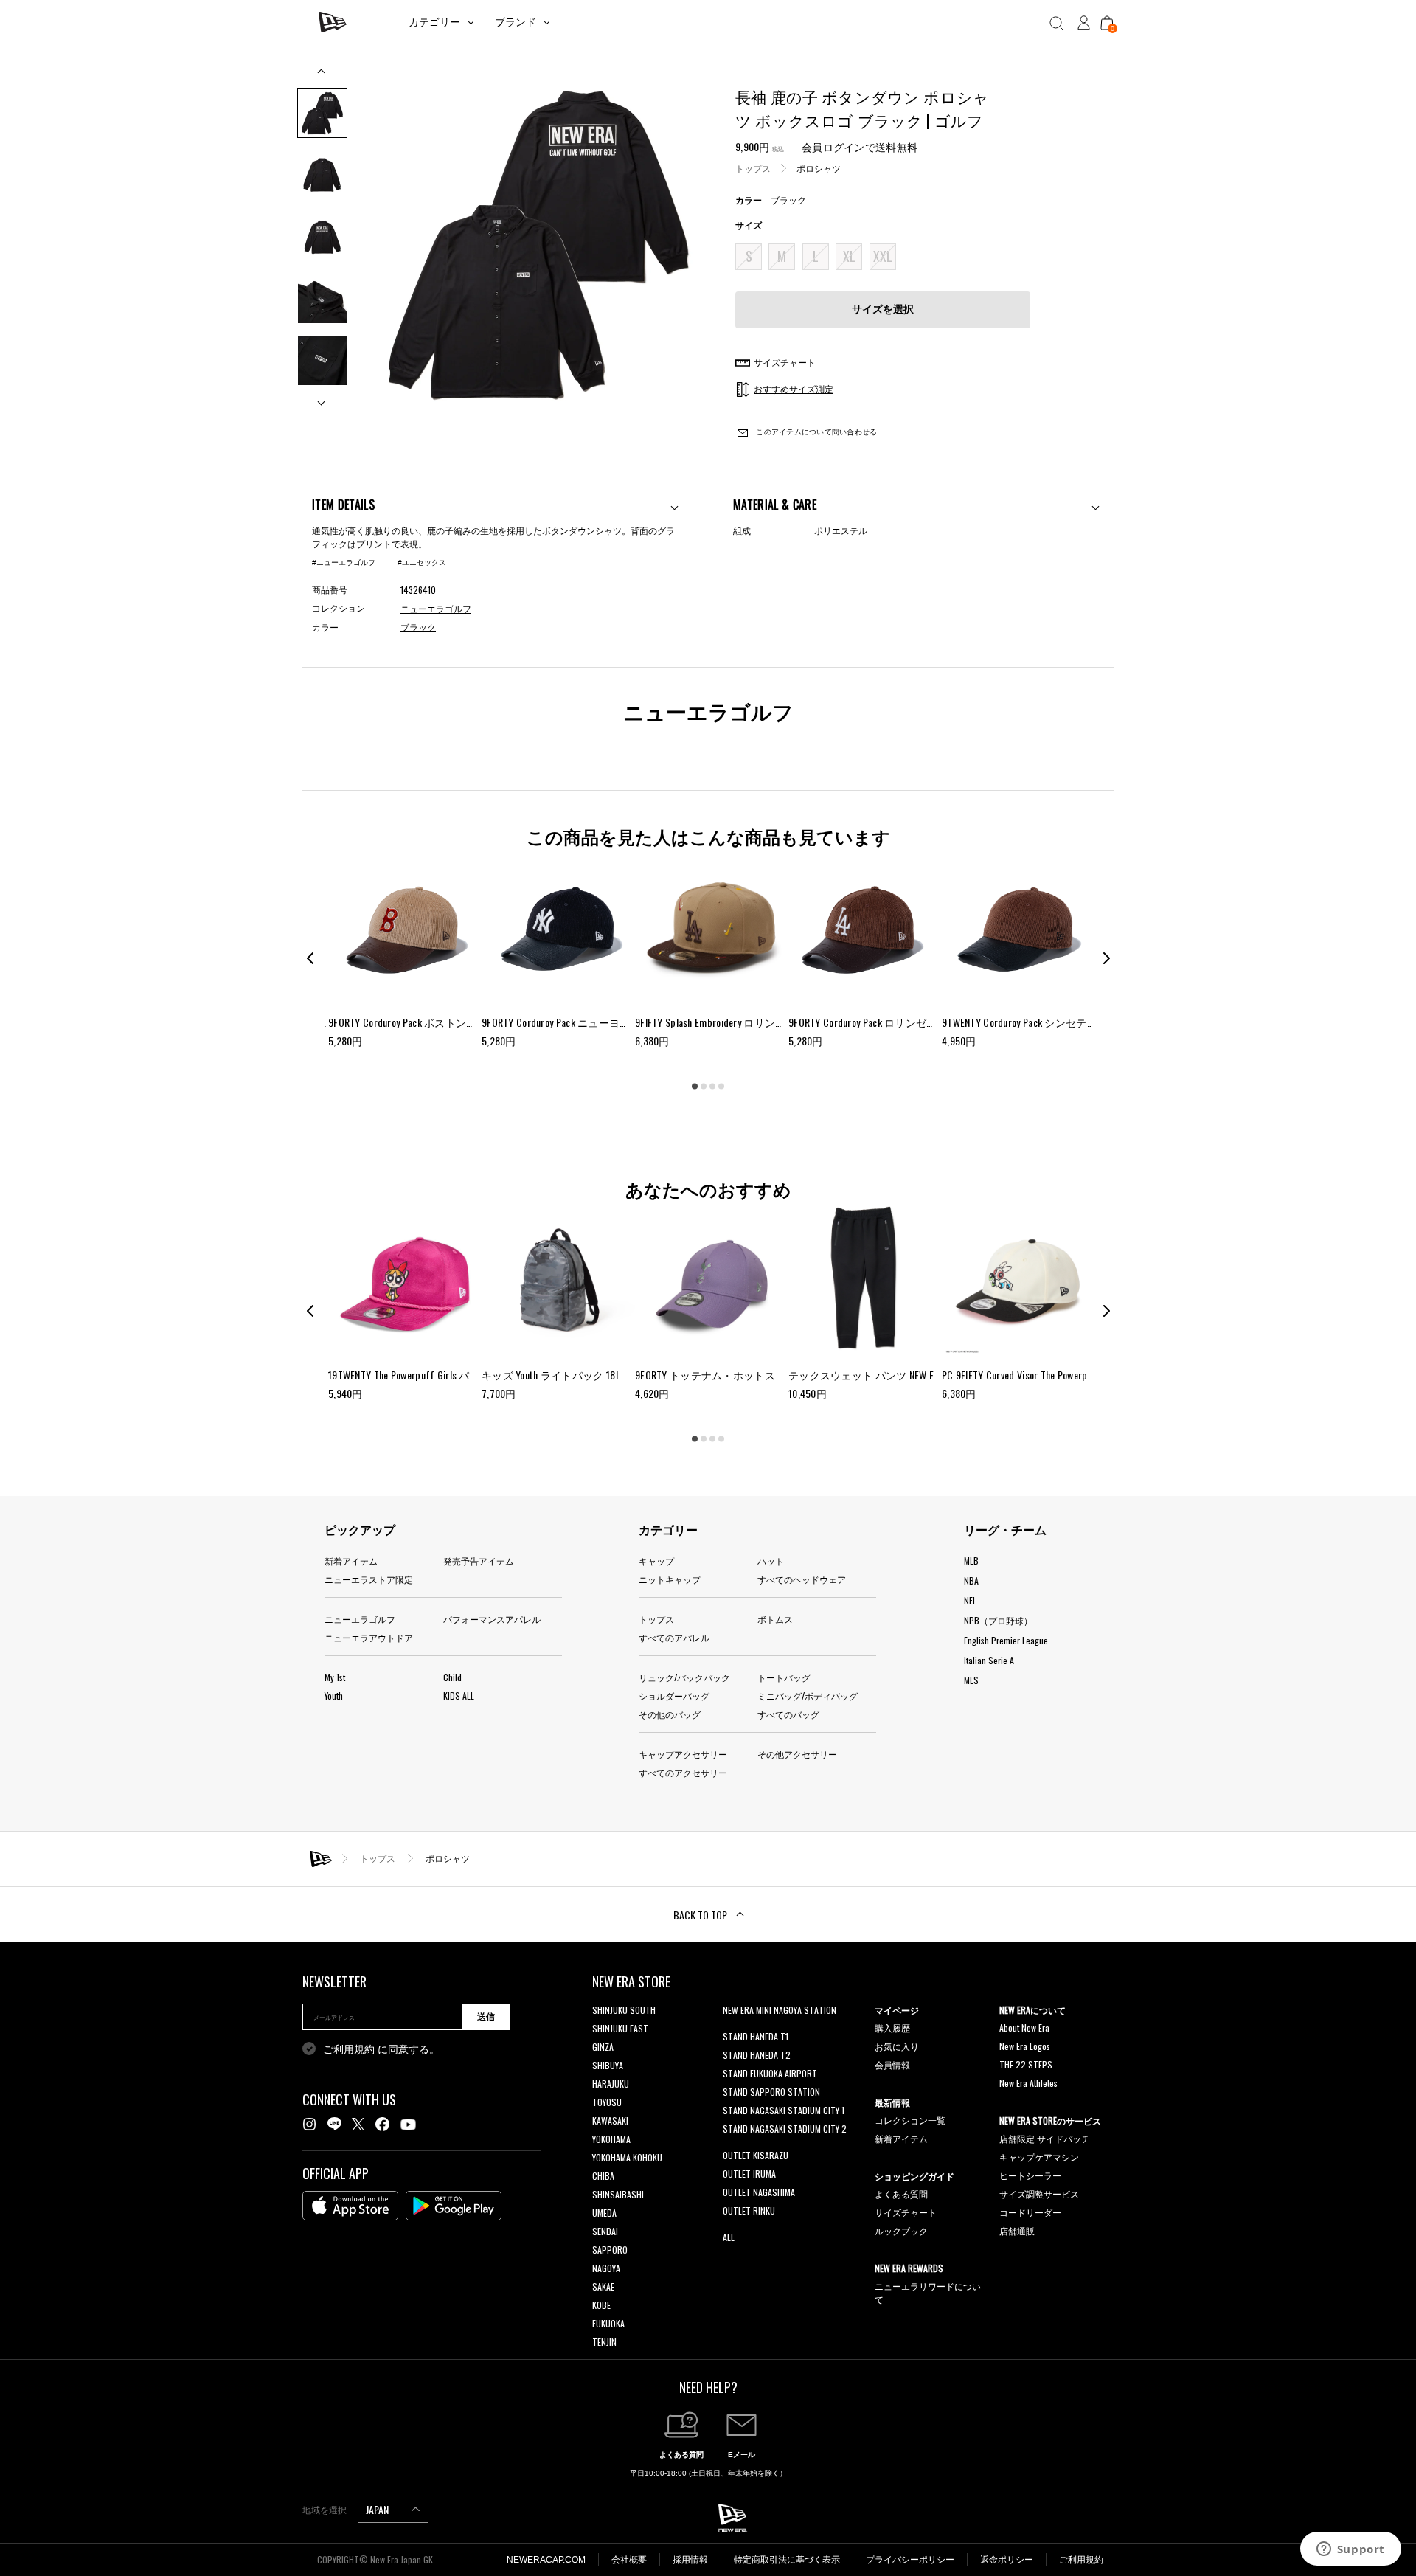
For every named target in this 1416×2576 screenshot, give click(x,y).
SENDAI (605, 2231)
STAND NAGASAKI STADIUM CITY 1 (784, 2110)
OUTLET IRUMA (749, 2174)
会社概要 (629, 2560)
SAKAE (603, 2286)
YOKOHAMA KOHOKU (627, 2157)
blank (732, 2028)
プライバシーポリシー (910, 2560)
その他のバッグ (670, 1714)
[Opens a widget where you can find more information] (1350, 2550)
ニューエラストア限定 (369, 1579)
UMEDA (604, 2213)
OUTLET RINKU (749, 2210)
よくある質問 (901, 2194)
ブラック (418, 628)
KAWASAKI (610, 2120)
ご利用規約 (349, 2049)
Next (322, 397)
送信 (486, 2017)
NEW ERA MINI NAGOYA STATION (780, 2010)
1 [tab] (695, 1086)
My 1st (335, 1677)
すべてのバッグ (788, 1714)
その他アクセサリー (797, 1754)
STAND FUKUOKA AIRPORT (770, 2073)
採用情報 (690, 2560)
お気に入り (897, 2046)
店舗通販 (1017, 2230)
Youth (334, 1696)
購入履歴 (892, 2028)
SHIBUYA (608, 2065)
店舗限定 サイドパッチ (1045, 2138)
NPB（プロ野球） (998, 1620)
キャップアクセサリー (683, 1754)
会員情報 (892, 2064)
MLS (971, 1680)
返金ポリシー (1007, 2560)
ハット (771, 1561)
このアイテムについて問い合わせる (815, 432)
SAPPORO (610, 2250)
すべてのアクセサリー (683, 1772)
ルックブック (901, 2230)
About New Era (1024, 2028)
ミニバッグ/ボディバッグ (808, 1696)
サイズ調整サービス (1039, 2194)
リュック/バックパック (684, 1677)
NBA (971, 1580)
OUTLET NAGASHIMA (759, 2192)
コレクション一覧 (910, 2120)
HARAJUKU (611, 2084)
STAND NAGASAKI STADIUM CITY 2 (785, 2129)
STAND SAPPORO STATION (771, 2092)
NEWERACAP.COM (546, 2560)
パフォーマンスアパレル (492, 1619)
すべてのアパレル (674, 1637)
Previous (322, 76)
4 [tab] (721, 1086)
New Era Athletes (1028, 2083)
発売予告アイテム (479, 1561)
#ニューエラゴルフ (344, 562)
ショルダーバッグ (674, 1696)
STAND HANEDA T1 (756, 2036)
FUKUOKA (608, 2323)
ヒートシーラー (1030, 2175)
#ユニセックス (422, 562)
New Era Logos (1025, 2046)
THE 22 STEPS (1026, 2064)
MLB (971, 1561)
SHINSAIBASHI (618, 2194)
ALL (729, 2237)
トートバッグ (784, 1677)
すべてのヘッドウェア (802, 1579)
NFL (970, 1600)
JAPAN (378, 2509)
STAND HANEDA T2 (757, 2055)
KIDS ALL (459, 1696)
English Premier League (1006, 1640)
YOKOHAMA (611, 2139)
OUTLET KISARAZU (756, 2155)
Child (452, 1677)
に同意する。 (381, 2049)
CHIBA (603, 2176)
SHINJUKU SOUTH (624, 2010)
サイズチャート (906, 2212)
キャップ (656, 1561)
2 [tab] (704, 1086)
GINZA (603, 2047)
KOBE (601, 2305)
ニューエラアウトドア (369, 1637)
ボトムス (775, 1619)
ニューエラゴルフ (360, 1619)
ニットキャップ (670, 1579)
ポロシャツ (819, 169)
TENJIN (604, 2342)
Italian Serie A (989, 1660)
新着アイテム (351, 1561)
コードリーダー (1030, 2212)
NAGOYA (606, 2268)
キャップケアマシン (1039, 2157)
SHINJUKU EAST (620, 2028)
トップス (753, 169)
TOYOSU (607, 2102)
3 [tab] (712, 1086)
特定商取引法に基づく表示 (787, 2560)
